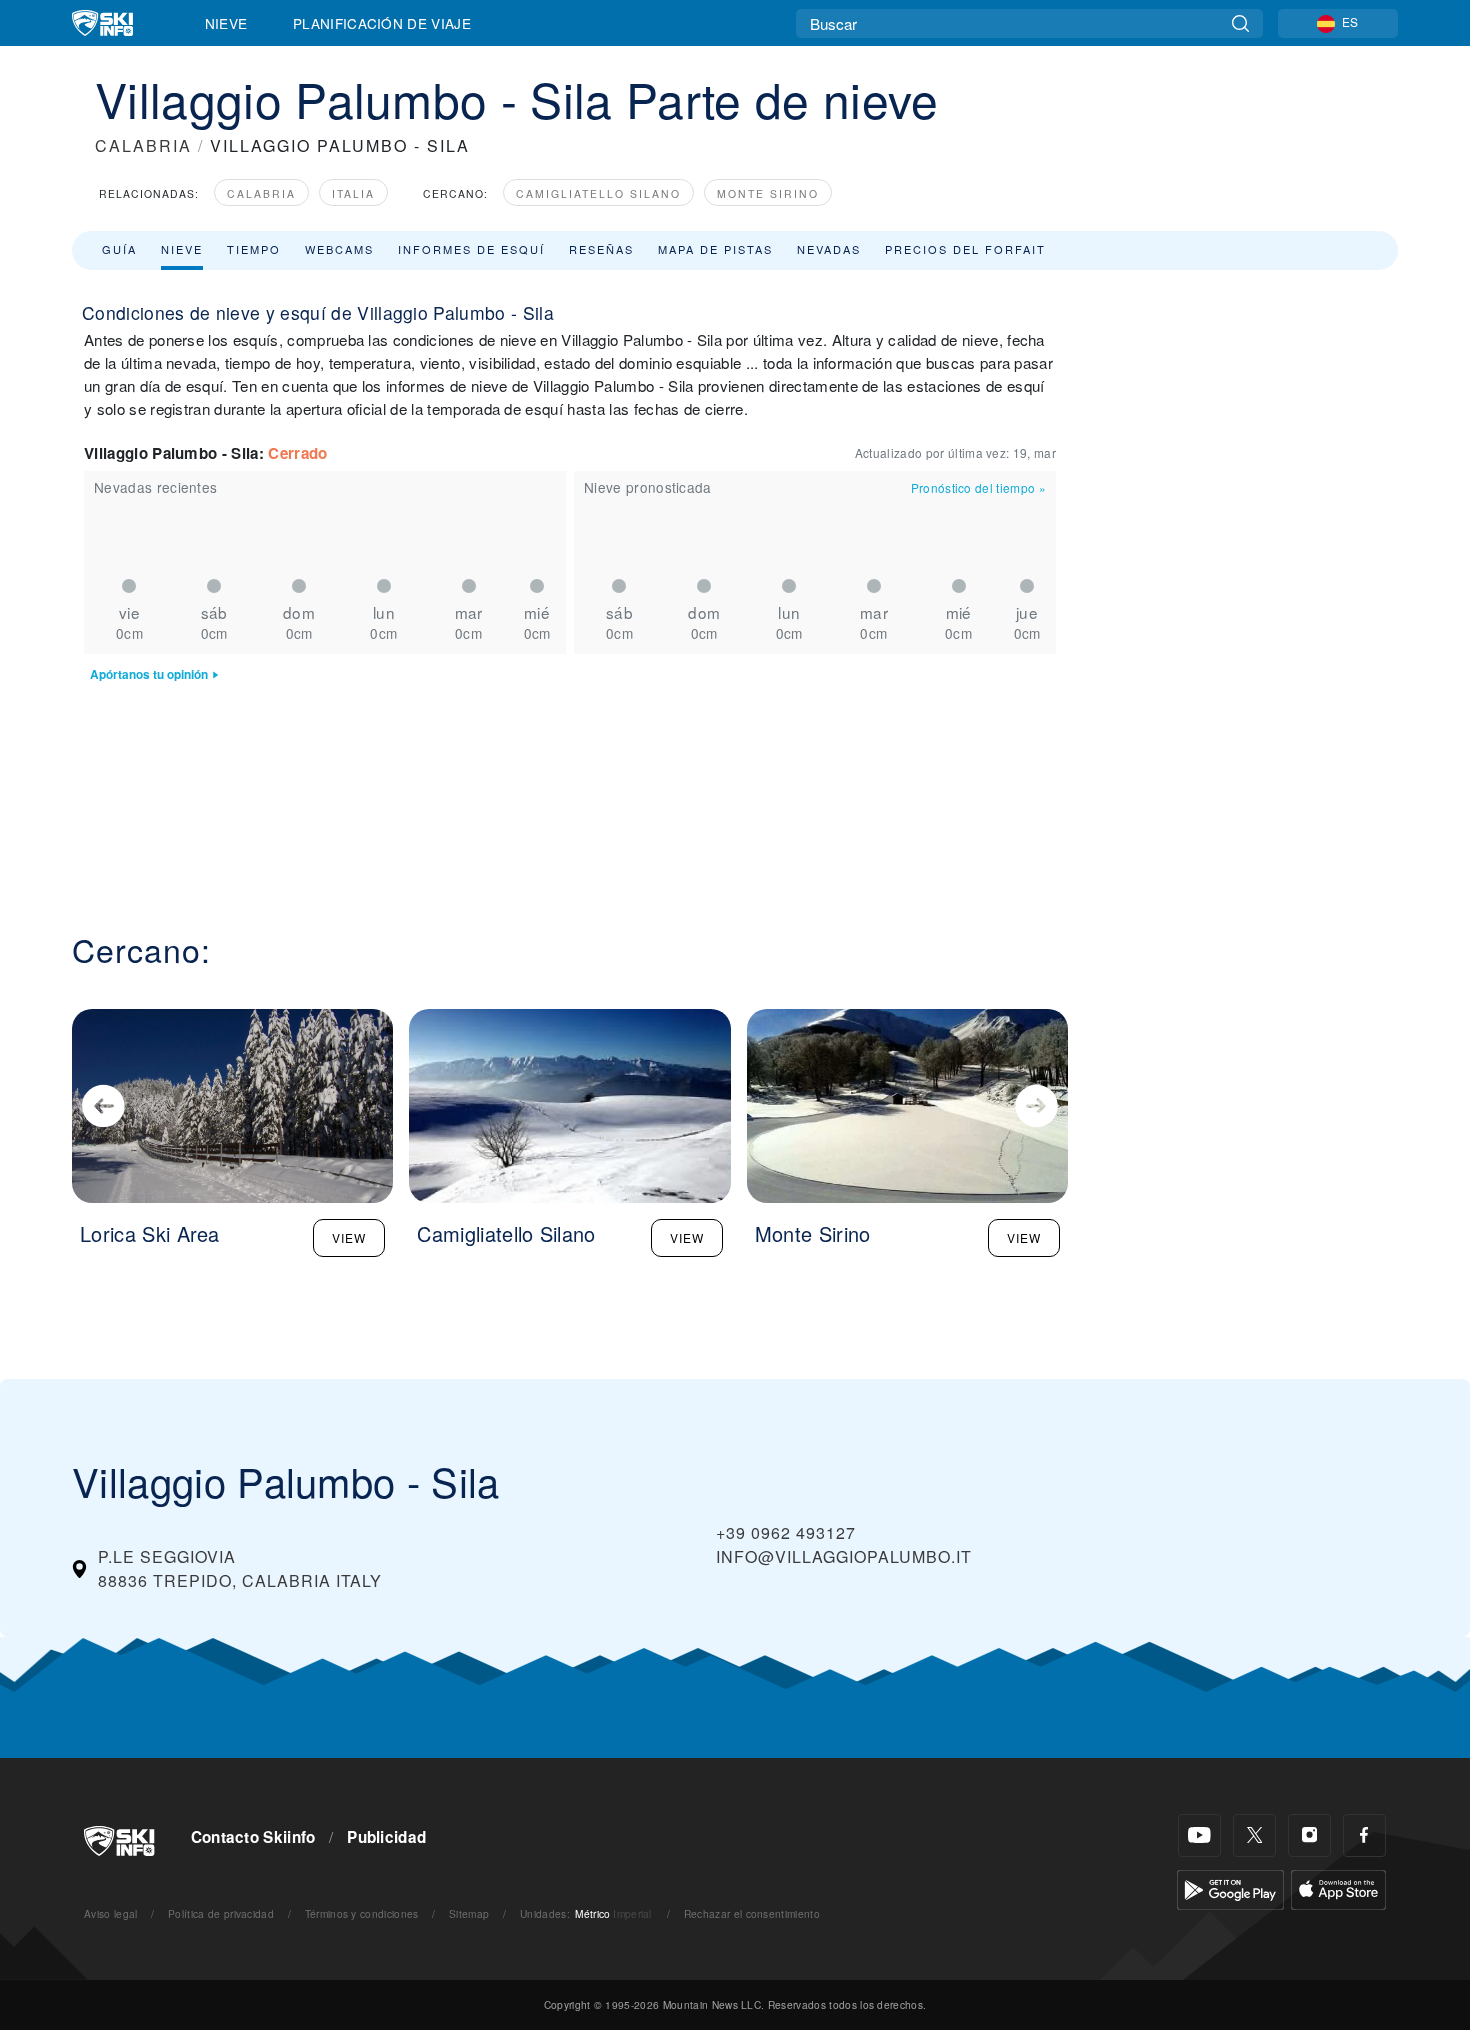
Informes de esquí (471, 249)
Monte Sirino (768, 193)
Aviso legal (111, 1913)
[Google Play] (1230, 1887)
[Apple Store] (1338, 1887)
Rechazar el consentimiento (752, 1913)
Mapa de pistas (715, 249)
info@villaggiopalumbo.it (844, 1556)
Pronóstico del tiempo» (978, 487)
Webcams (339, 249)
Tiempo (254, 249)
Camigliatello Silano (598, 193)
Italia (353, 193)
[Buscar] (1240, 23)
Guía (119, 249)
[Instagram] (1309, 1835)
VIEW (349, 1237)
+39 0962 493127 (786, 1532)
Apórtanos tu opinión (149, 674)
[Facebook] (1364, 1835)
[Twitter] (1254, 1835)
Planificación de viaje (382, 23)
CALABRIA (143, 145)
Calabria (261, 193)
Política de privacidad (221, 1913)
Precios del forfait (965, 249)
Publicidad (386, 1837)
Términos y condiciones (362, 1913)
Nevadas (829, 249)
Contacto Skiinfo (253, 1837)
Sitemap (469, 1913)
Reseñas (601, 249)
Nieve (226, 23)
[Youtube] (1199, 1835)
